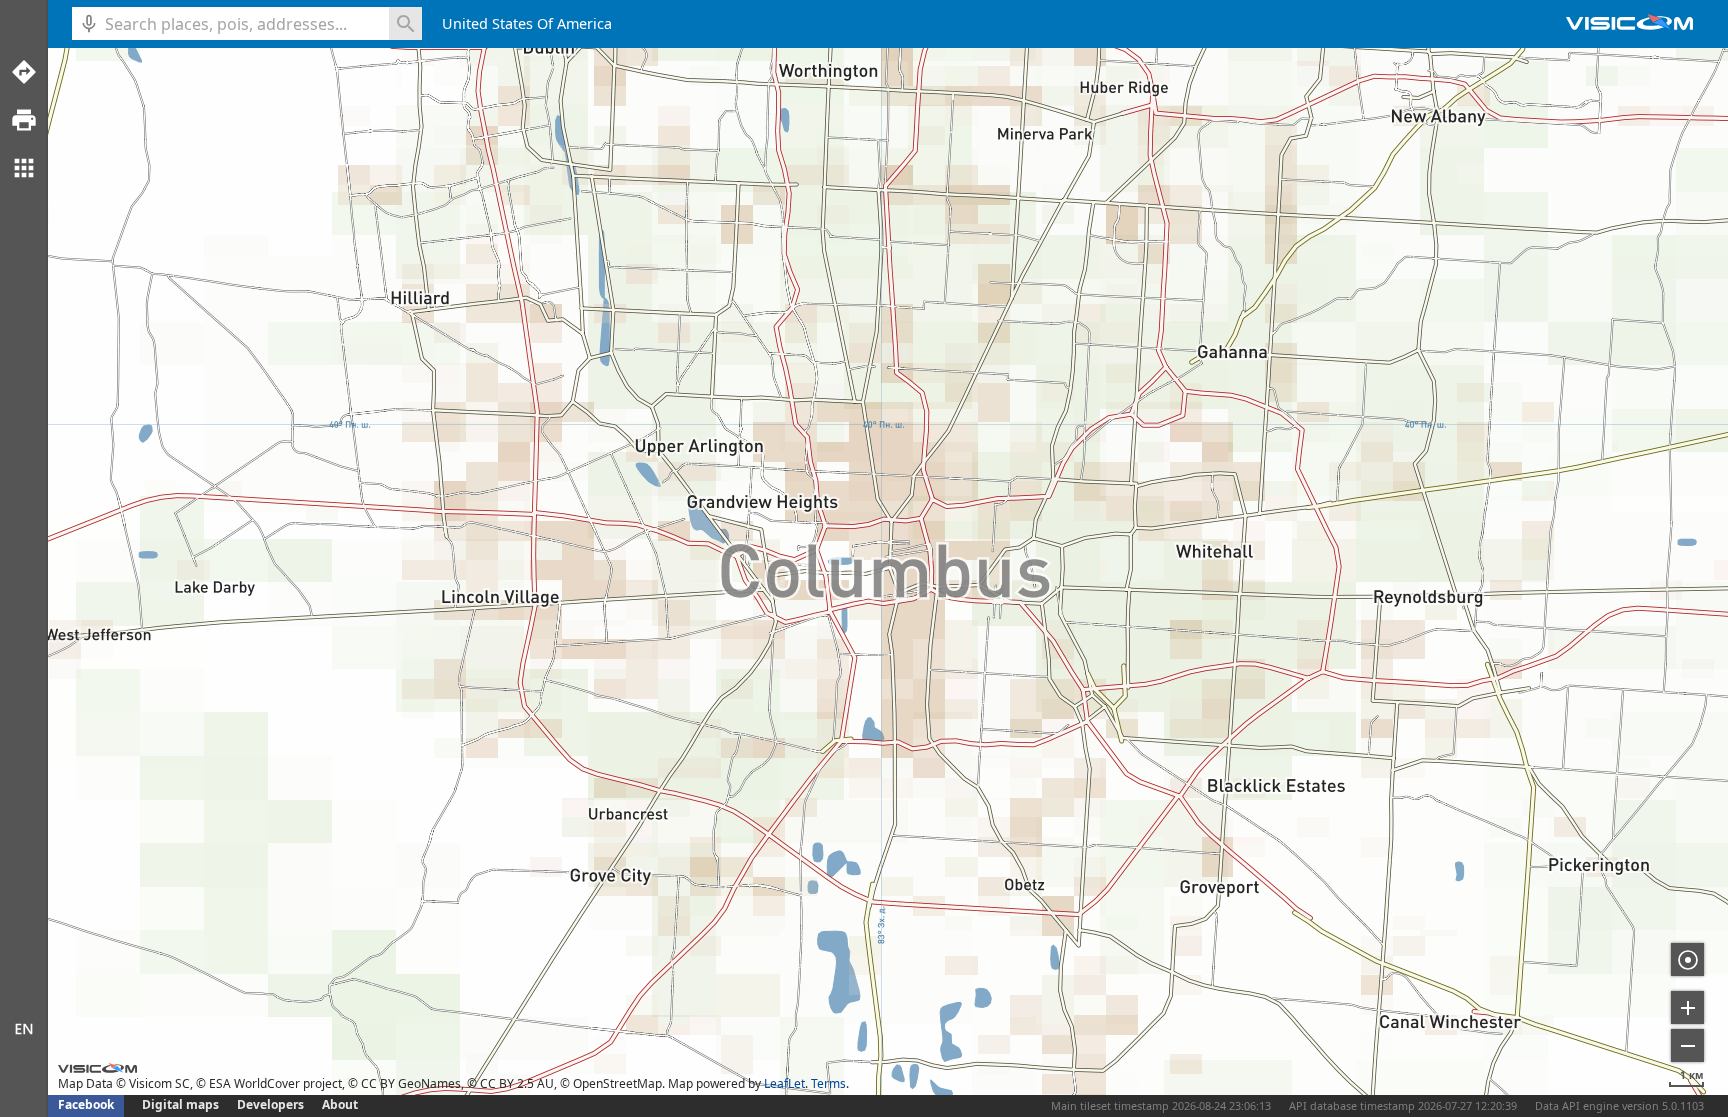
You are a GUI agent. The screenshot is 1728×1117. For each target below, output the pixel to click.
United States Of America (527, 23)
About (340, 1104)
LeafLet (784, 1083)
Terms (828, 1083)
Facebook (86, 1104)
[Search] (405, 23)
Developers (270, 1104)
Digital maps (182, 1104)
